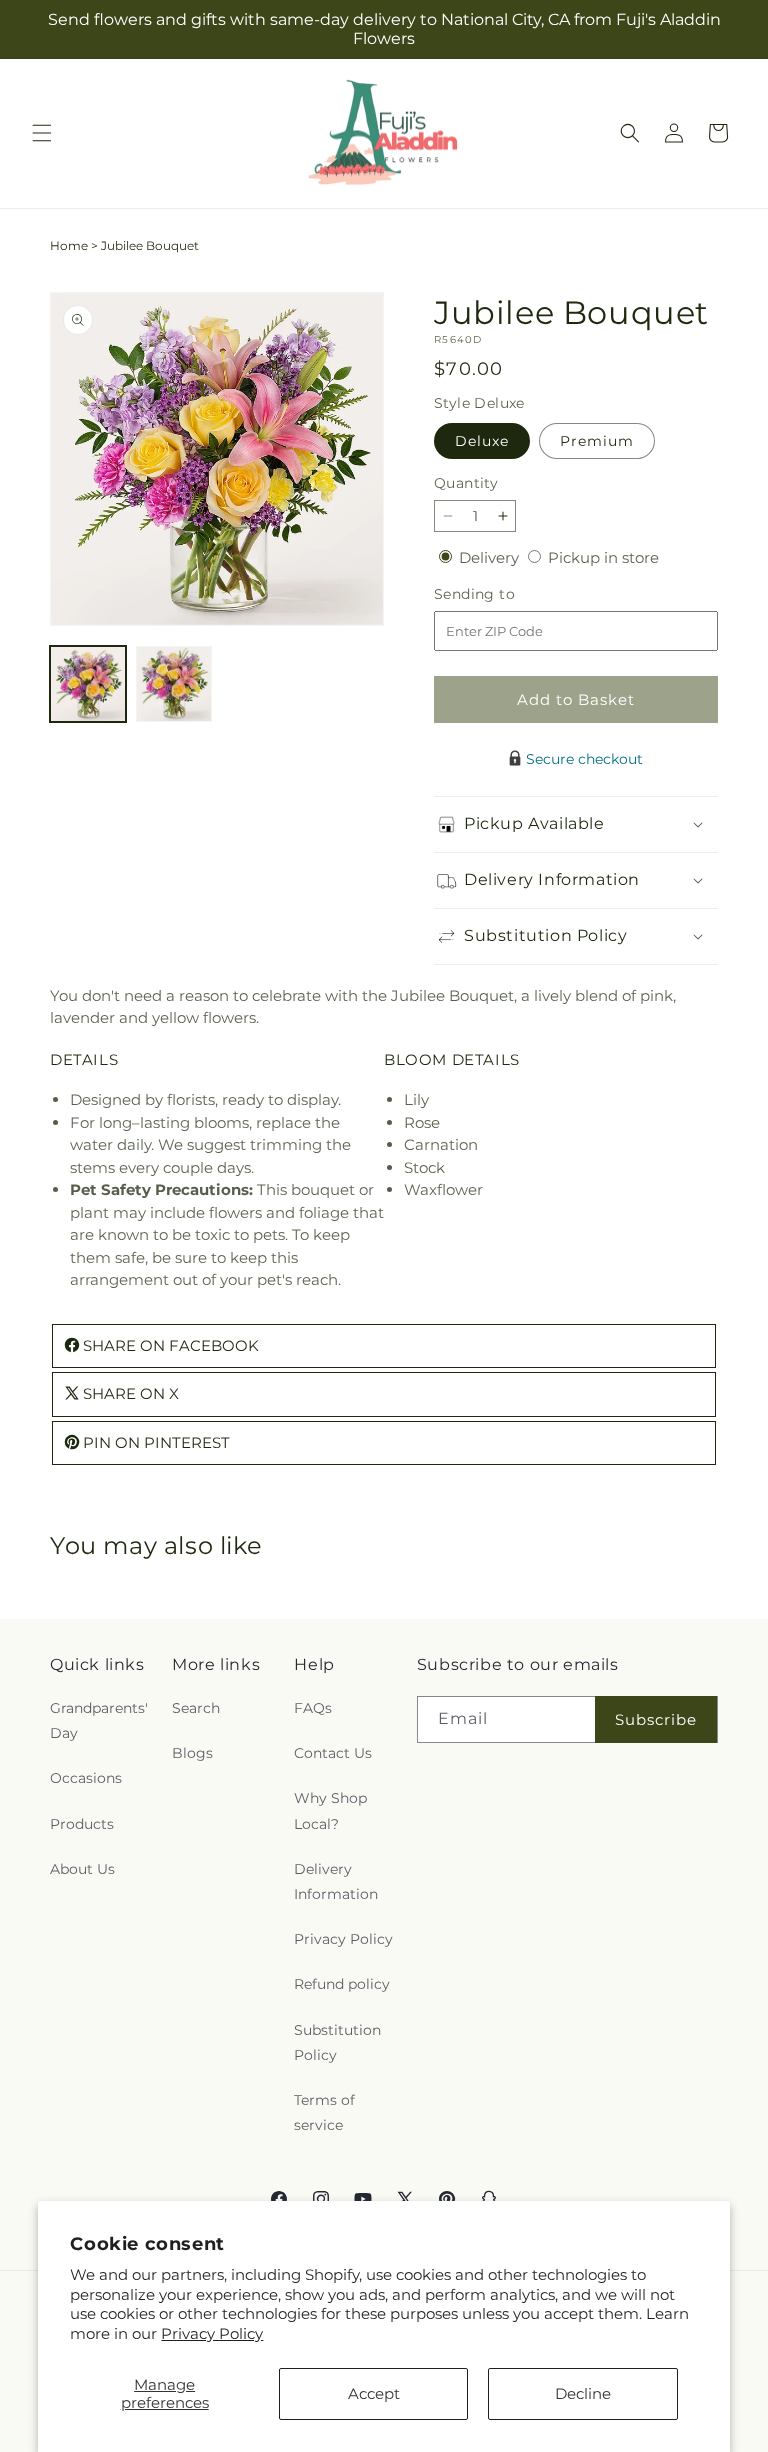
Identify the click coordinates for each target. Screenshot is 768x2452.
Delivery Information (336, 1881)
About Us (82, 1869)
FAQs (313, 1708)
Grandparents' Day (99, 1720)
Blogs (192, 1753)
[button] (42, 133)
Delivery (491, 557)
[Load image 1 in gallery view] (88, 684)
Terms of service (324, 2112)
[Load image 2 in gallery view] (174, 684)
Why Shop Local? (330, 1810)
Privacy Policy (212, 2333)
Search (196, 1708)
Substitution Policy (337, 2042)
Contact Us (333, 1753)
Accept (374, 2393)
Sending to (504, 594)
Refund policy (342, 1984)
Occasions (86, 1778)
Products (82, 1824)
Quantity (466, 483)
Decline (583, 2393)
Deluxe (482, 441)
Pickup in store (603, 557)
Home (69, 245)
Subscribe (656, 1719)
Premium (597, 441)
